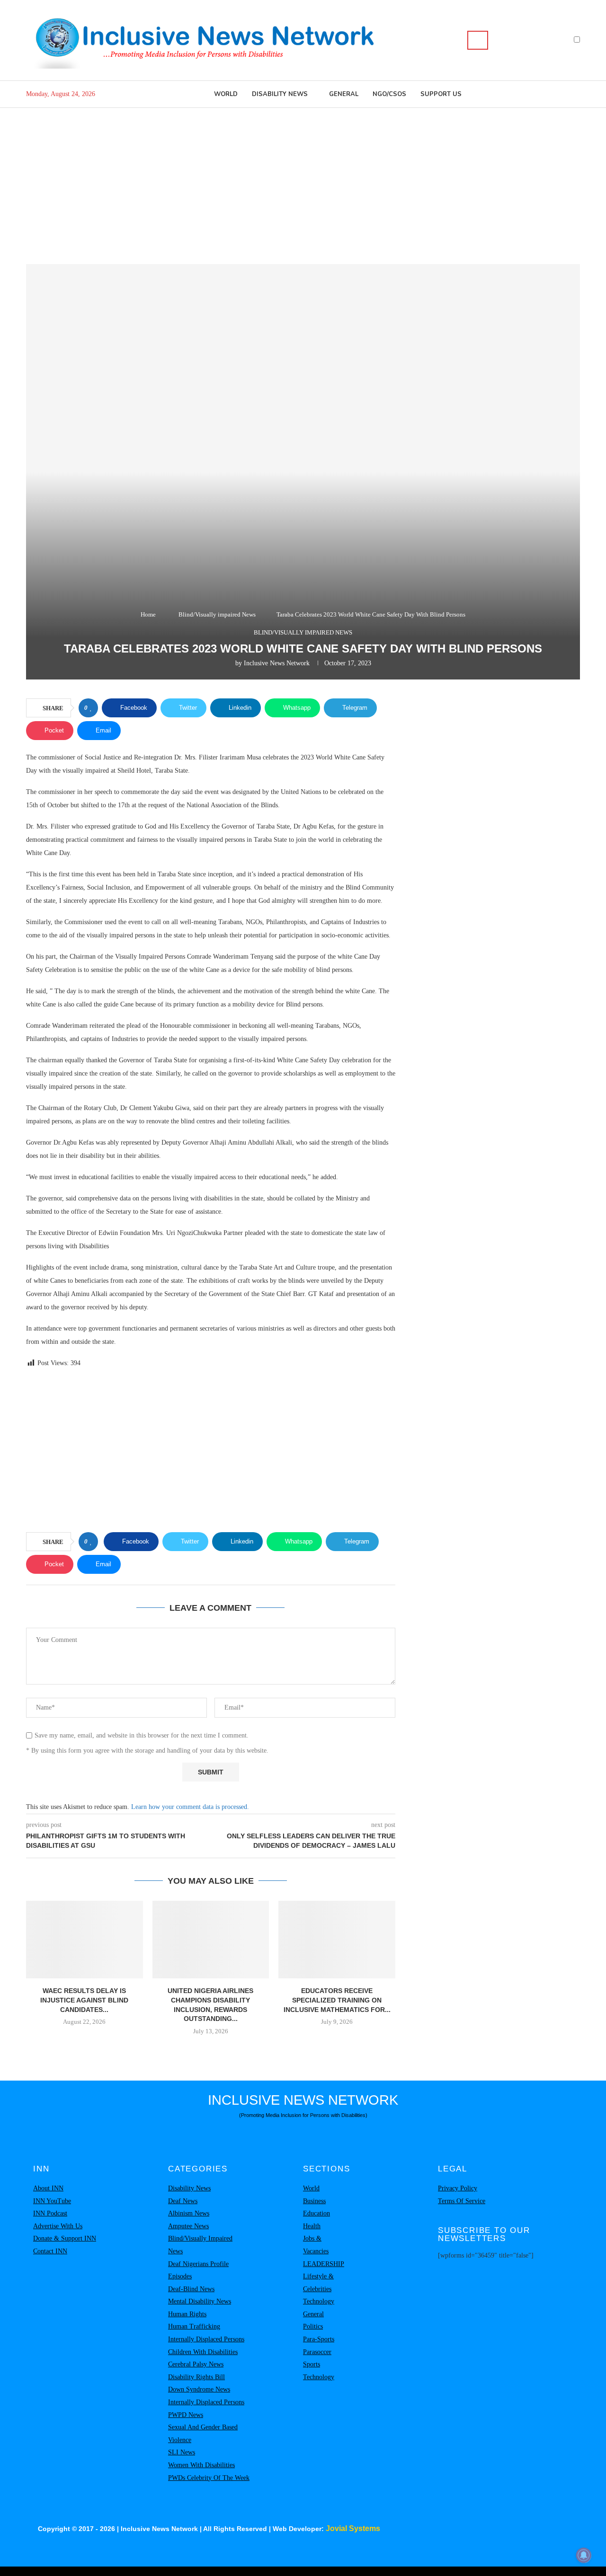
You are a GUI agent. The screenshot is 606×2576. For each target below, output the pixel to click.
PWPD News (186, 2415)
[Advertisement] (303, 179)
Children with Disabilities (203, 2352)
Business (314, 2201)
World (226, 94)
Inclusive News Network (277, 663)
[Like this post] (91, 708)
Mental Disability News (200, 2301)
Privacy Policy (458, 2188)
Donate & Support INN (65, 2238)
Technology (319, 2301)
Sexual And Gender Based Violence (203, 2434)
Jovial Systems (353, 2528)
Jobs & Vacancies (316, 2245)
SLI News (182, 2452)
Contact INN (50, 2251)
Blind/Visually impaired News (217, 614)
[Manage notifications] (584, 2555)
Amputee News (188, 2226)
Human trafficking (194, 2326)
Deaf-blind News (191, 2289)
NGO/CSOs (389, 94)
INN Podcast (50, 2213)
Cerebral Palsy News (196, 2364)
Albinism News (189, 2213)
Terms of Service (462, 2201)
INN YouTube (52, 2201)
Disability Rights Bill (196, 2377)
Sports (312, 2364)
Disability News (280, 94)
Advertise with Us (58, 2226)
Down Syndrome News (199, 2389)
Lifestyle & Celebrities (318, 2283)
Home (148, 614)
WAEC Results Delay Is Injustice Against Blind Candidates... (84, 2000)
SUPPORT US (441, 94)
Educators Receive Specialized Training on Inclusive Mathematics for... (337, 2000)
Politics (313, 2326)
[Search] (478, 40)
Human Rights (187, 2314)
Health (312, 2226)
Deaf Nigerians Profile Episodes (198, 2270)
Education (316, 2213)
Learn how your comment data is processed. (190, 1807)
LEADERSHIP (324, 2264)
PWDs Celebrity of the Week (209, 2478)
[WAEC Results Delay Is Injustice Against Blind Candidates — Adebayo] (85, 1940)
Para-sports (319, 2339)
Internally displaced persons (206, 2339)
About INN (48, 2188)
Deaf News (183, 2201)
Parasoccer (317, 2352)
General (344, 94)
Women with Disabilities (201, 2465)
